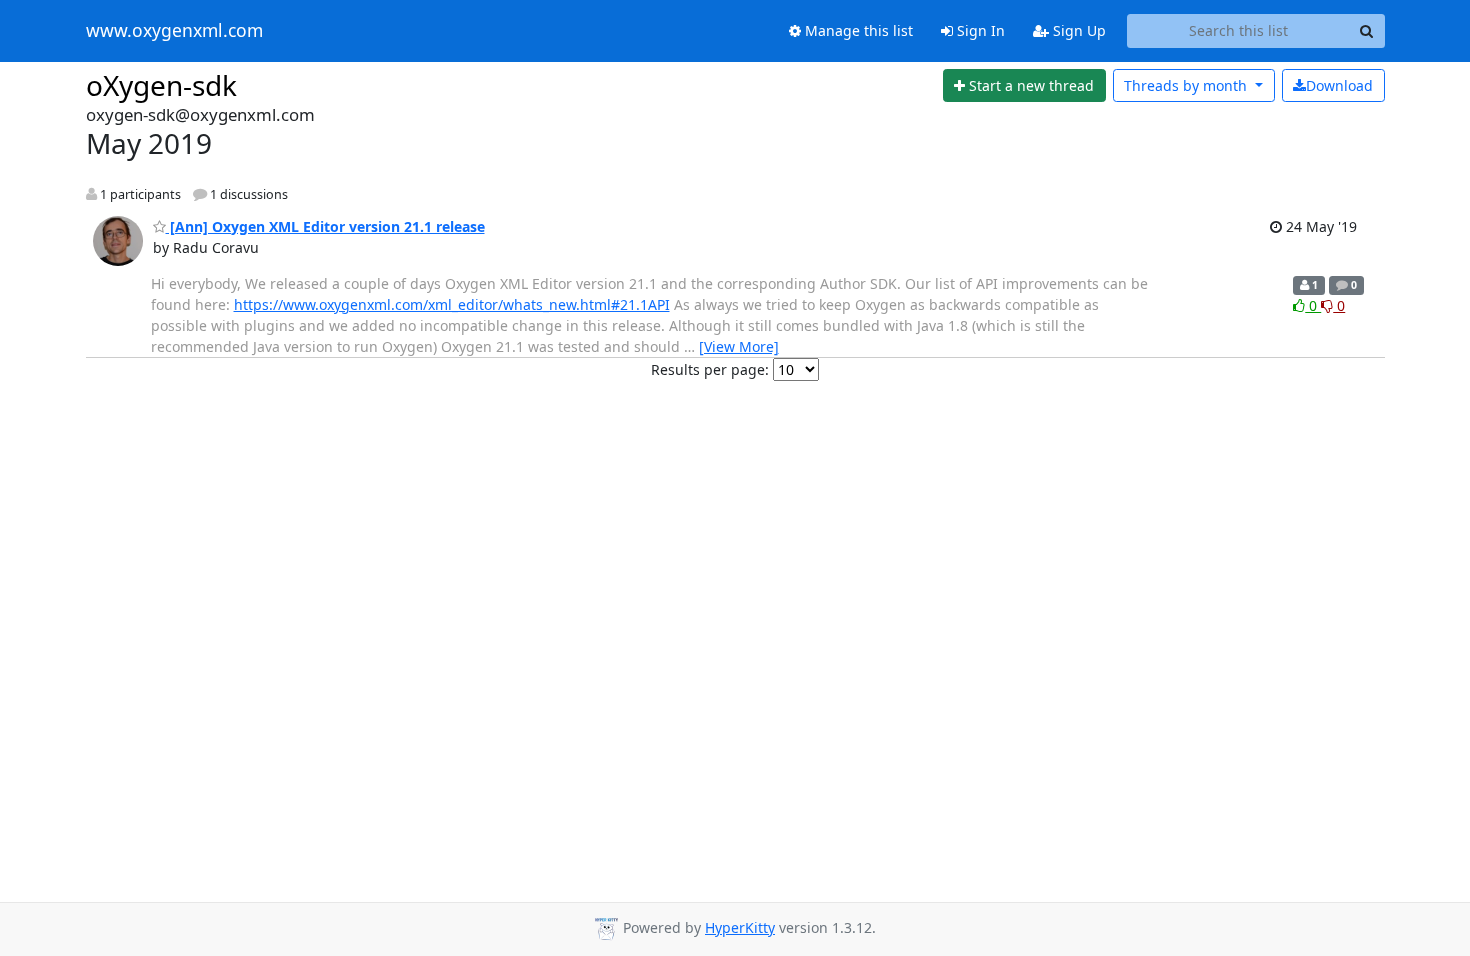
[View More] (739, 346)
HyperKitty (740, 927)
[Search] (1367, 31)
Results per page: (710, 369)
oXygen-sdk (161, 85)
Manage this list (857, 30)
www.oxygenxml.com (174, 31)
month (1187, 85)
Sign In (979, 30)
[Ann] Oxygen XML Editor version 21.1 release (325, 226)
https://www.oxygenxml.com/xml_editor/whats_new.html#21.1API (452, 304)
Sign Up (1077, 30)
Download (1339, 85)
